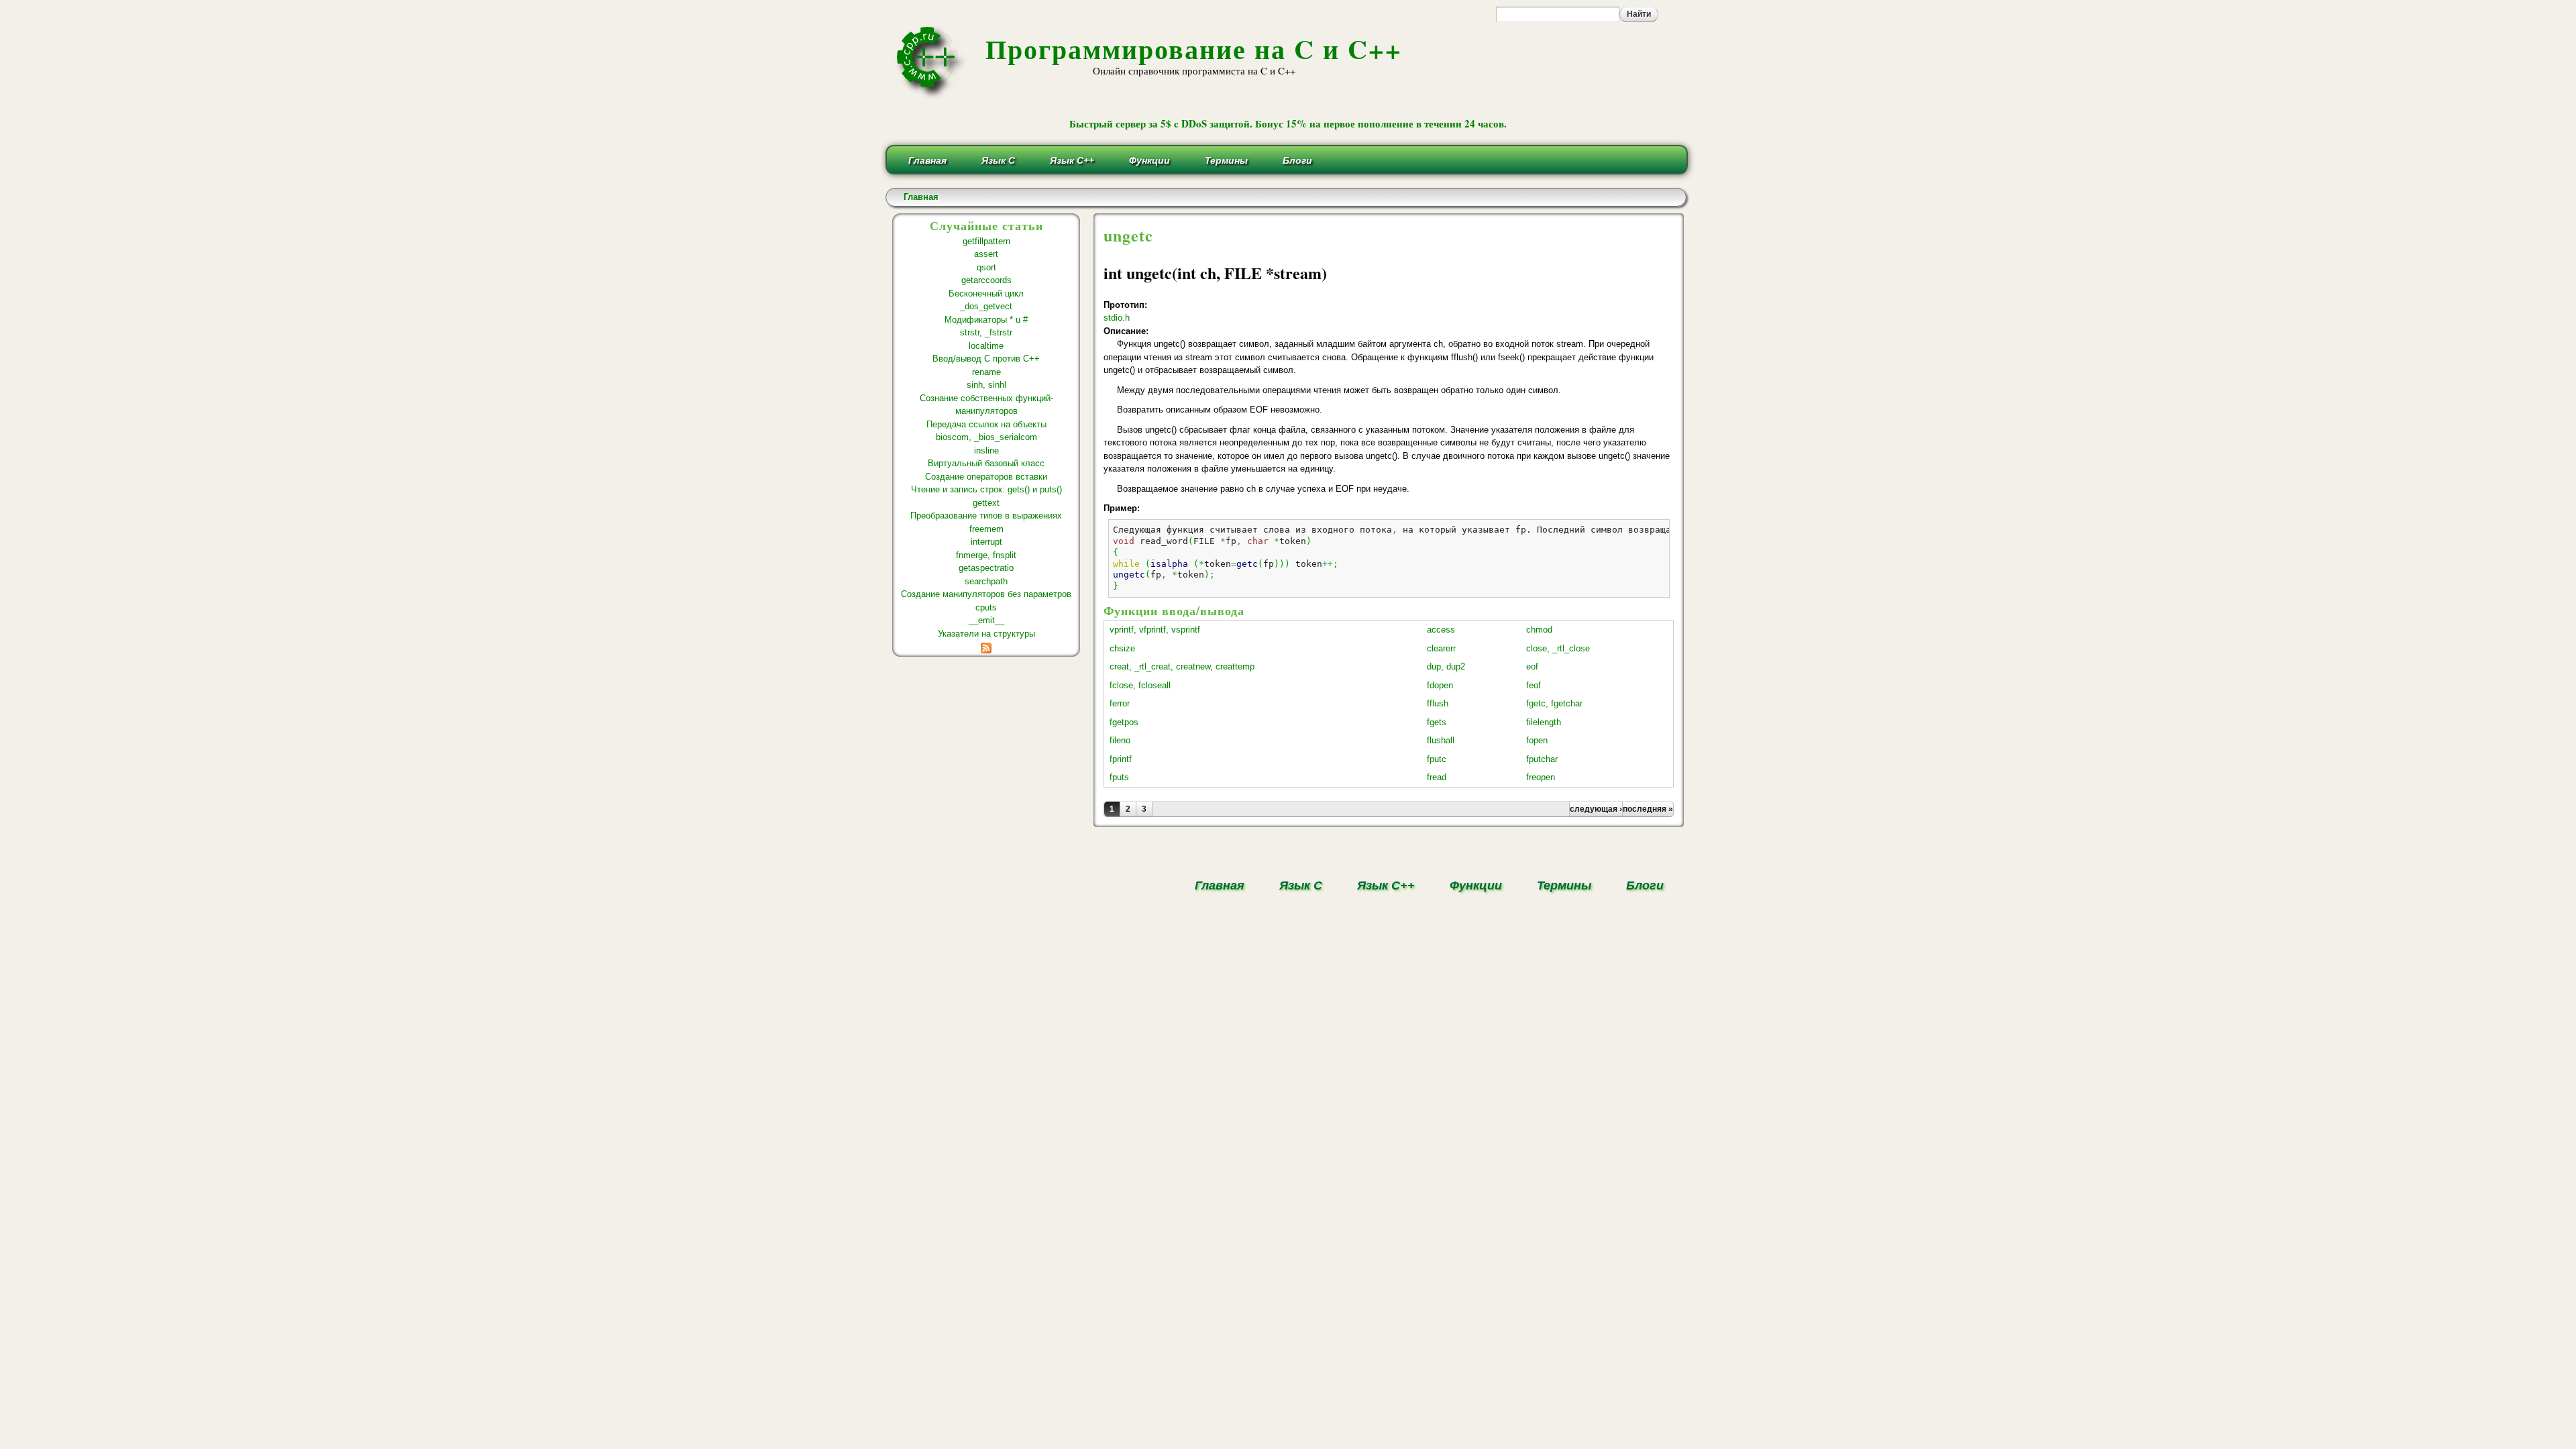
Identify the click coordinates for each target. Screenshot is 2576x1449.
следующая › (1596, 809)
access (1441, 630)
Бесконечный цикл (986, 293)
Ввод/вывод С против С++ (986, 359)
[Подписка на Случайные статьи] (986, 646)
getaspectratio (986, 568)
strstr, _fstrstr (986, 332)
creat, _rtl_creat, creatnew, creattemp (1182, 666)
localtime (986, 346)
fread (1437, 777)
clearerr (1441, 648)
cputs (986, 607)
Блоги (1297, 160)
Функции (1149, 160)
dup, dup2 (1446, 666)
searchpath (986, 581)
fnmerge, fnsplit (986, 555)
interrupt (986, 542)
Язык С (998, 160)
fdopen (1440, 685)
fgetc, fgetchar (1554, 703)
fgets (1437, 722)
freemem (986, 529)
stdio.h (1117, 318)
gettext (986, 503)
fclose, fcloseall (1140, 685)
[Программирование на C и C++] (932, 96)
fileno (1120, 740)
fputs (1119, 777)
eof (1532, 666)
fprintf (1121, 759)
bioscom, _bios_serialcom (986, 437)
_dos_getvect (986, 306)
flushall (1441, 740)
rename (986, 372)
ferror (1120, 703)
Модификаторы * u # (986, 320)
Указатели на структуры (986, 634)
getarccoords (986, 280)
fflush (1438, 703)
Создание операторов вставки (986, 477)
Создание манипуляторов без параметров (986, 594)
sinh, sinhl (986, 385)
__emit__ (986, 620)
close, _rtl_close (1558, 648)
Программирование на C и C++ (1194, 49)
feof (1534, 685)
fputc (1437, 759)
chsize (1122, 648)
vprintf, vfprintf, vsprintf (1155, 630)
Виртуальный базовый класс (986, 463)
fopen (1537, 740)
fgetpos (1124, 722)
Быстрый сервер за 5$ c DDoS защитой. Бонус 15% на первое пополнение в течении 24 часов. (1288, 123)
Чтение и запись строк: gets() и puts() (986, 489)
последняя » (1648, 809)
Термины (1226, 160)
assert (986, 254)
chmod (1539, 630)
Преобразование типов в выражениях (986, 516)
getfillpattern (986, 241)
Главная (927, 160)
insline (986, 450)
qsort (986, 267)
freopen (1541, 777)
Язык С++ (1072, 160)
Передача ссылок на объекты (986, 424)
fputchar (1542, 759)
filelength (1544, 722)
